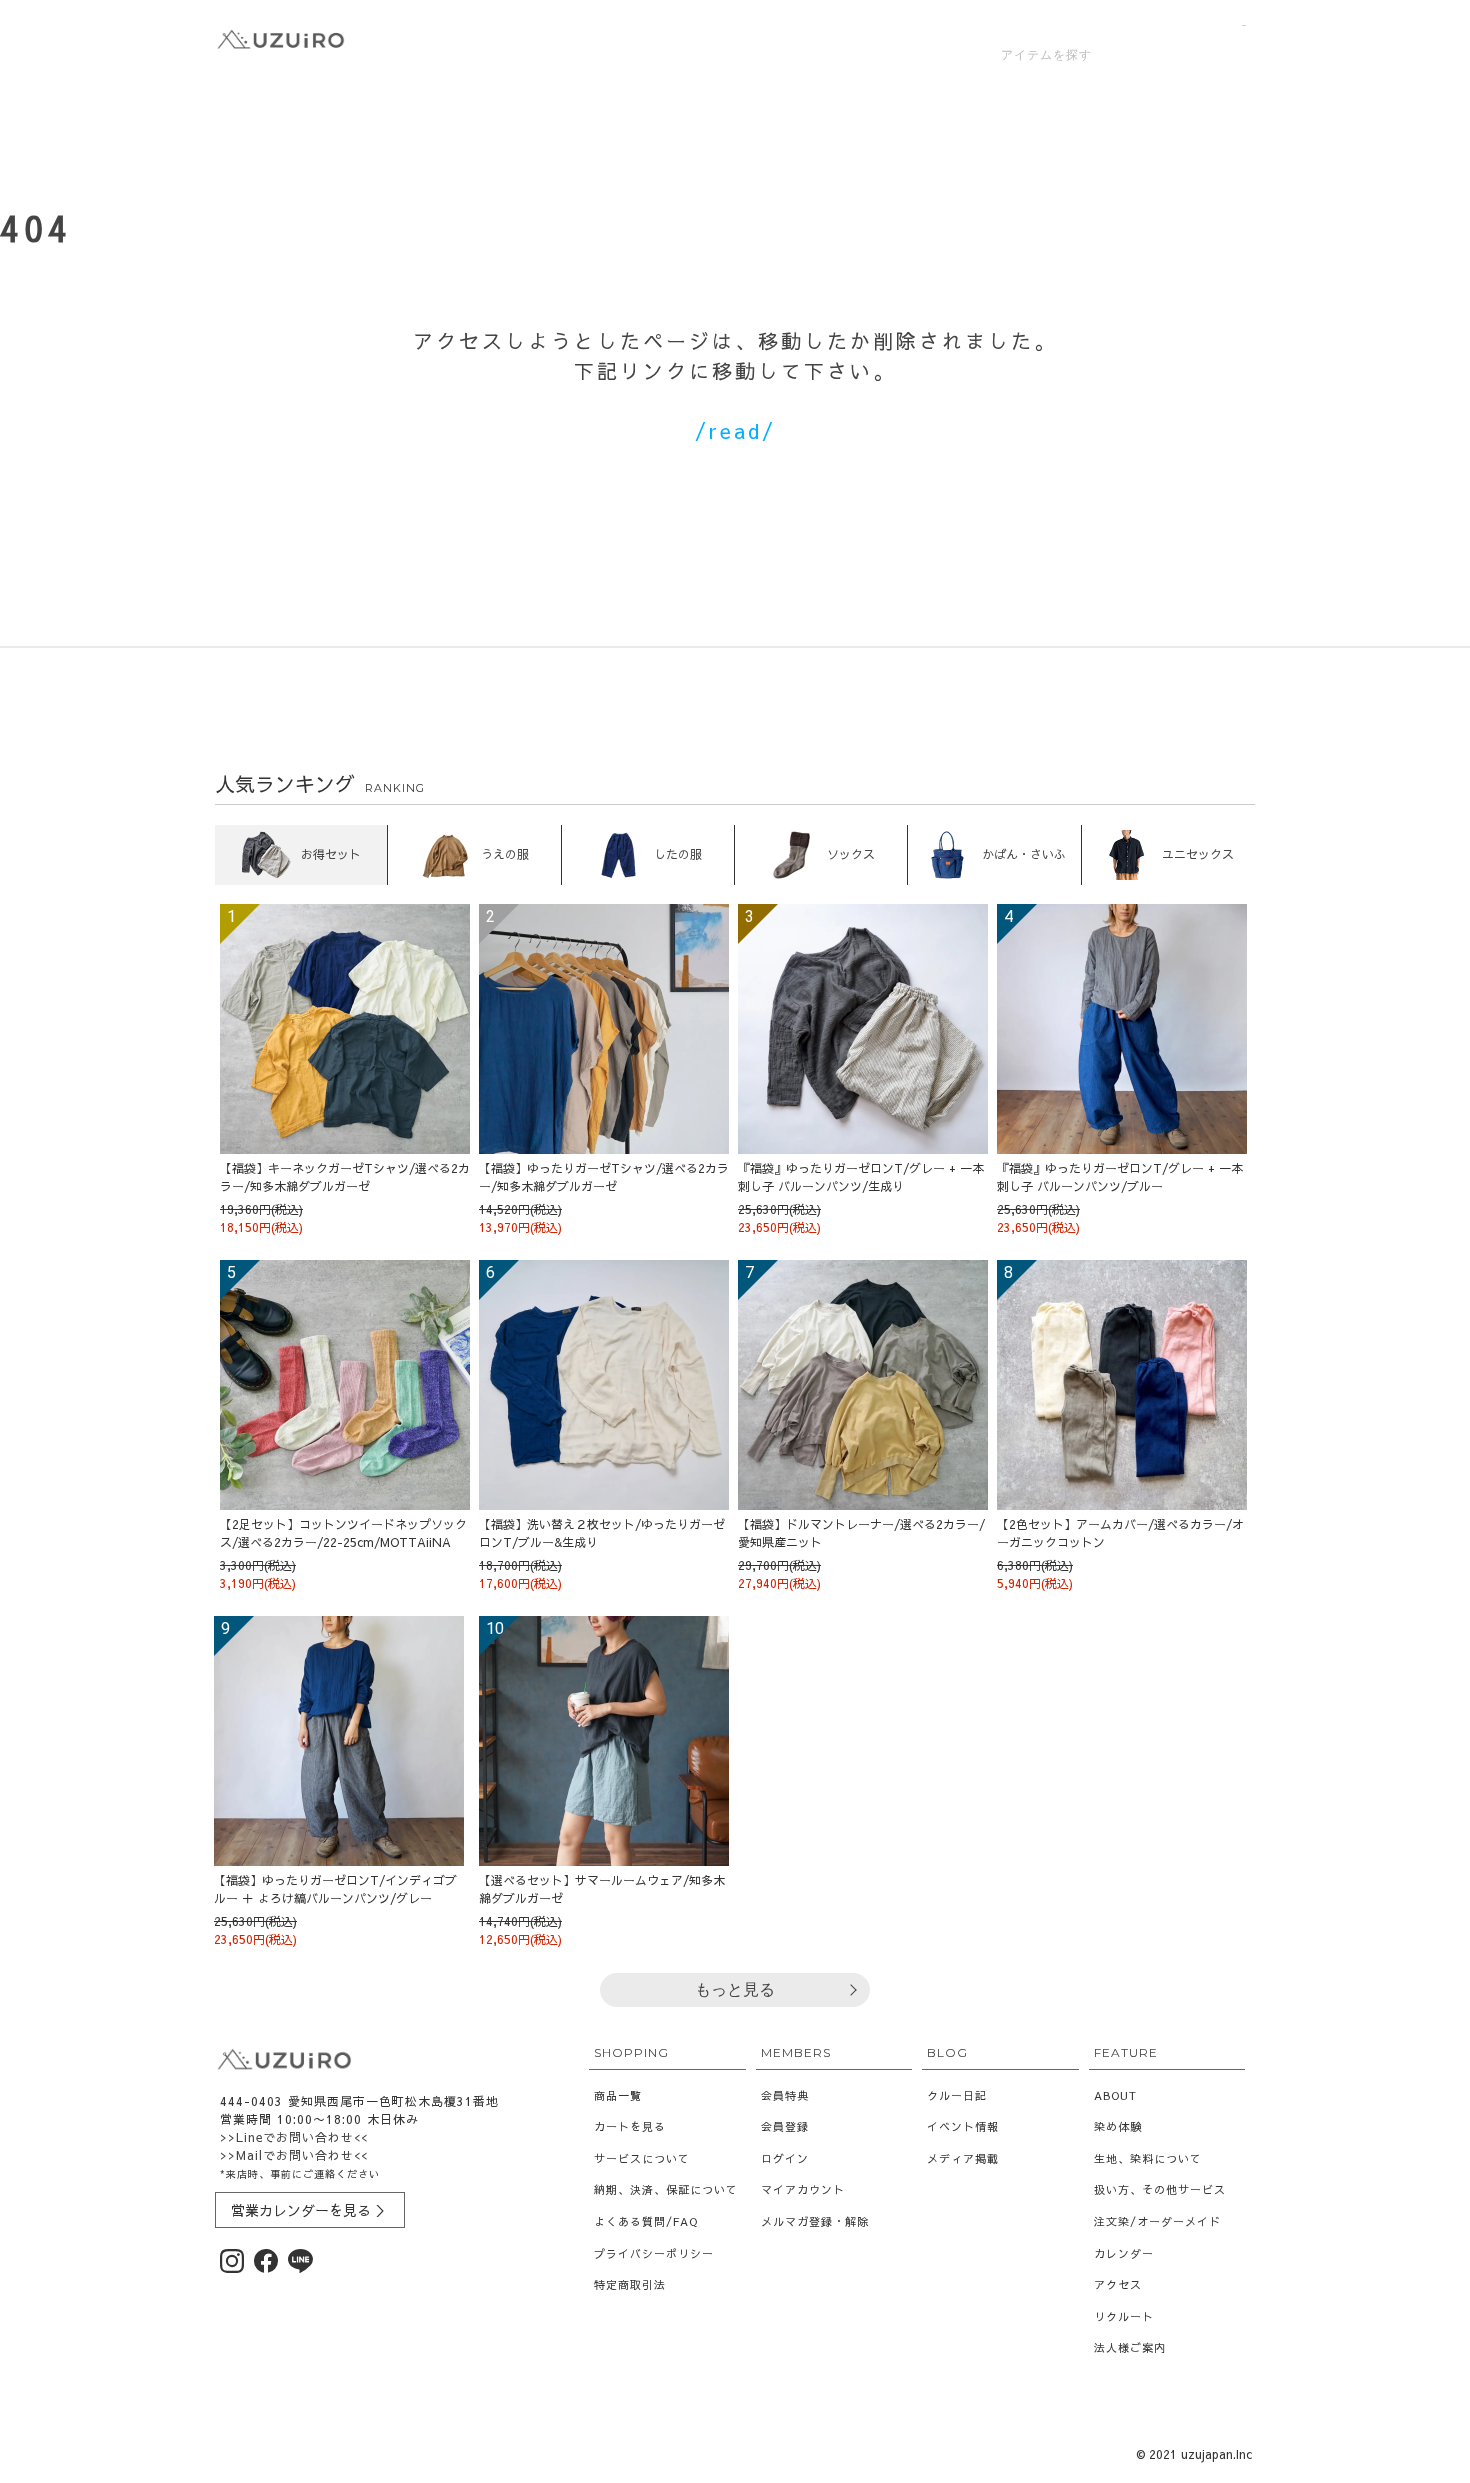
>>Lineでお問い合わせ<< (294, 2137)
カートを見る (630, 2126)
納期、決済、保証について (666, 2189)
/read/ (735, 430)
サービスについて (642, 2158)
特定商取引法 (630, 2284)
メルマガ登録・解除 (815, 2221)
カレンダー (1124, 2253)
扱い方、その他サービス (1160, 2189)
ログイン (785, 2158)
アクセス (1118, 2284)
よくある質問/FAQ (646, 2221)
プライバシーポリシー (654, 2253)
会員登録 (785, 2126)
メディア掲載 (963, 2158)
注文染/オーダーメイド (1157, 2221)
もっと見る (735, 1989)
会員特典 (785, 2095)
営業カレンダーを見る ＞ (310, 2210)
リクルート (1124, 2316)
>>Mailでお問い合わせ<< (294, 2155)
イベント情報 (963, 2126)
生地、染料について (1148, 2158)
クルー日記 (957, 2095)
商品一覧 (618, 2095)
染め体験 (1118, 2126)
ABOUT (1115, 2095)
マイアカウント (803, 2189)
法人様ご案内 (1130, 2347)
